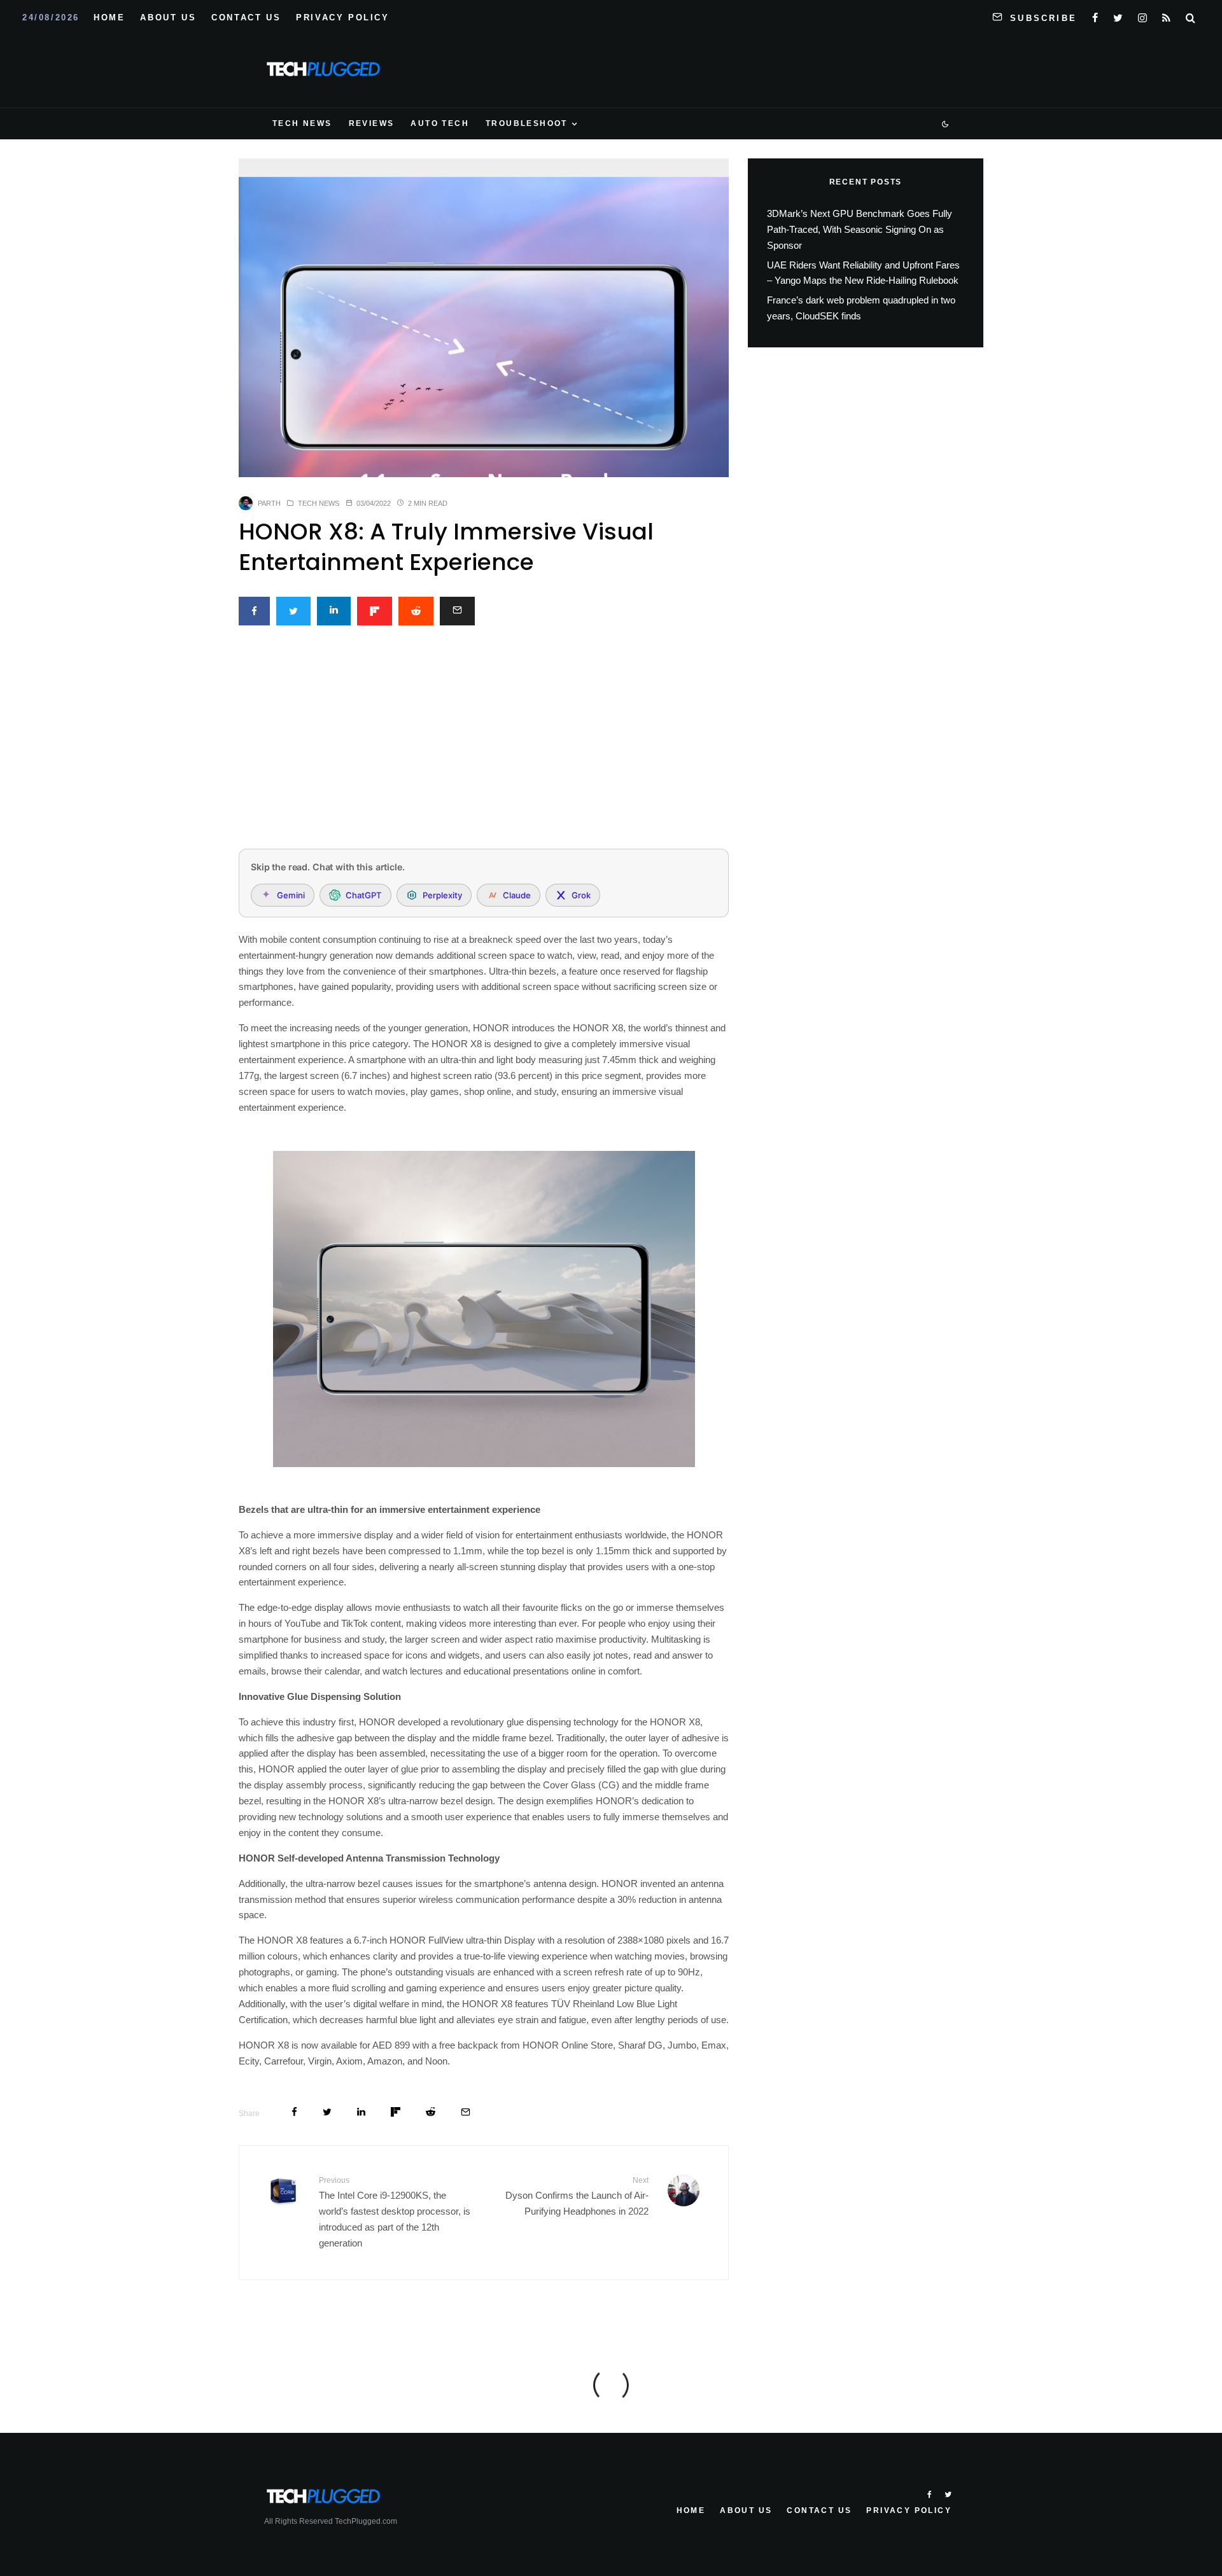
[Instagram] (1142, 15)
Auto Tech (440, 123)
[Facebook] (1095, 15)
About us (168, 17)
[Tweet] (293, 611)
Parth (269, 503)
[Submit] (416, 611)
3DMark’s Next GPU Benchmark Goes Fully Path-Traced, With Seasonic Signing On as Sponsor (860, 229)
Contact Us (246, 17)
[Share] (254, 611)
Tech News (302, 123)
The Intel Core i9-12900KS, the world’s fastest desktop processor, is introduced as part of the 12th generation (395, 2212)
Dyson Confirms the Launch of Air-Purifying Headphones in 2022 (577, 2196)
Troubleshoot (527, 123)
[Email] (457, 611)
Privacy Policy (342, 17)
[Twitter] (1118, 15)
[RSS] (1166, 15)
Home (109, 17)
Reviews (372, 123)
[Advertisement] (484, 744)
